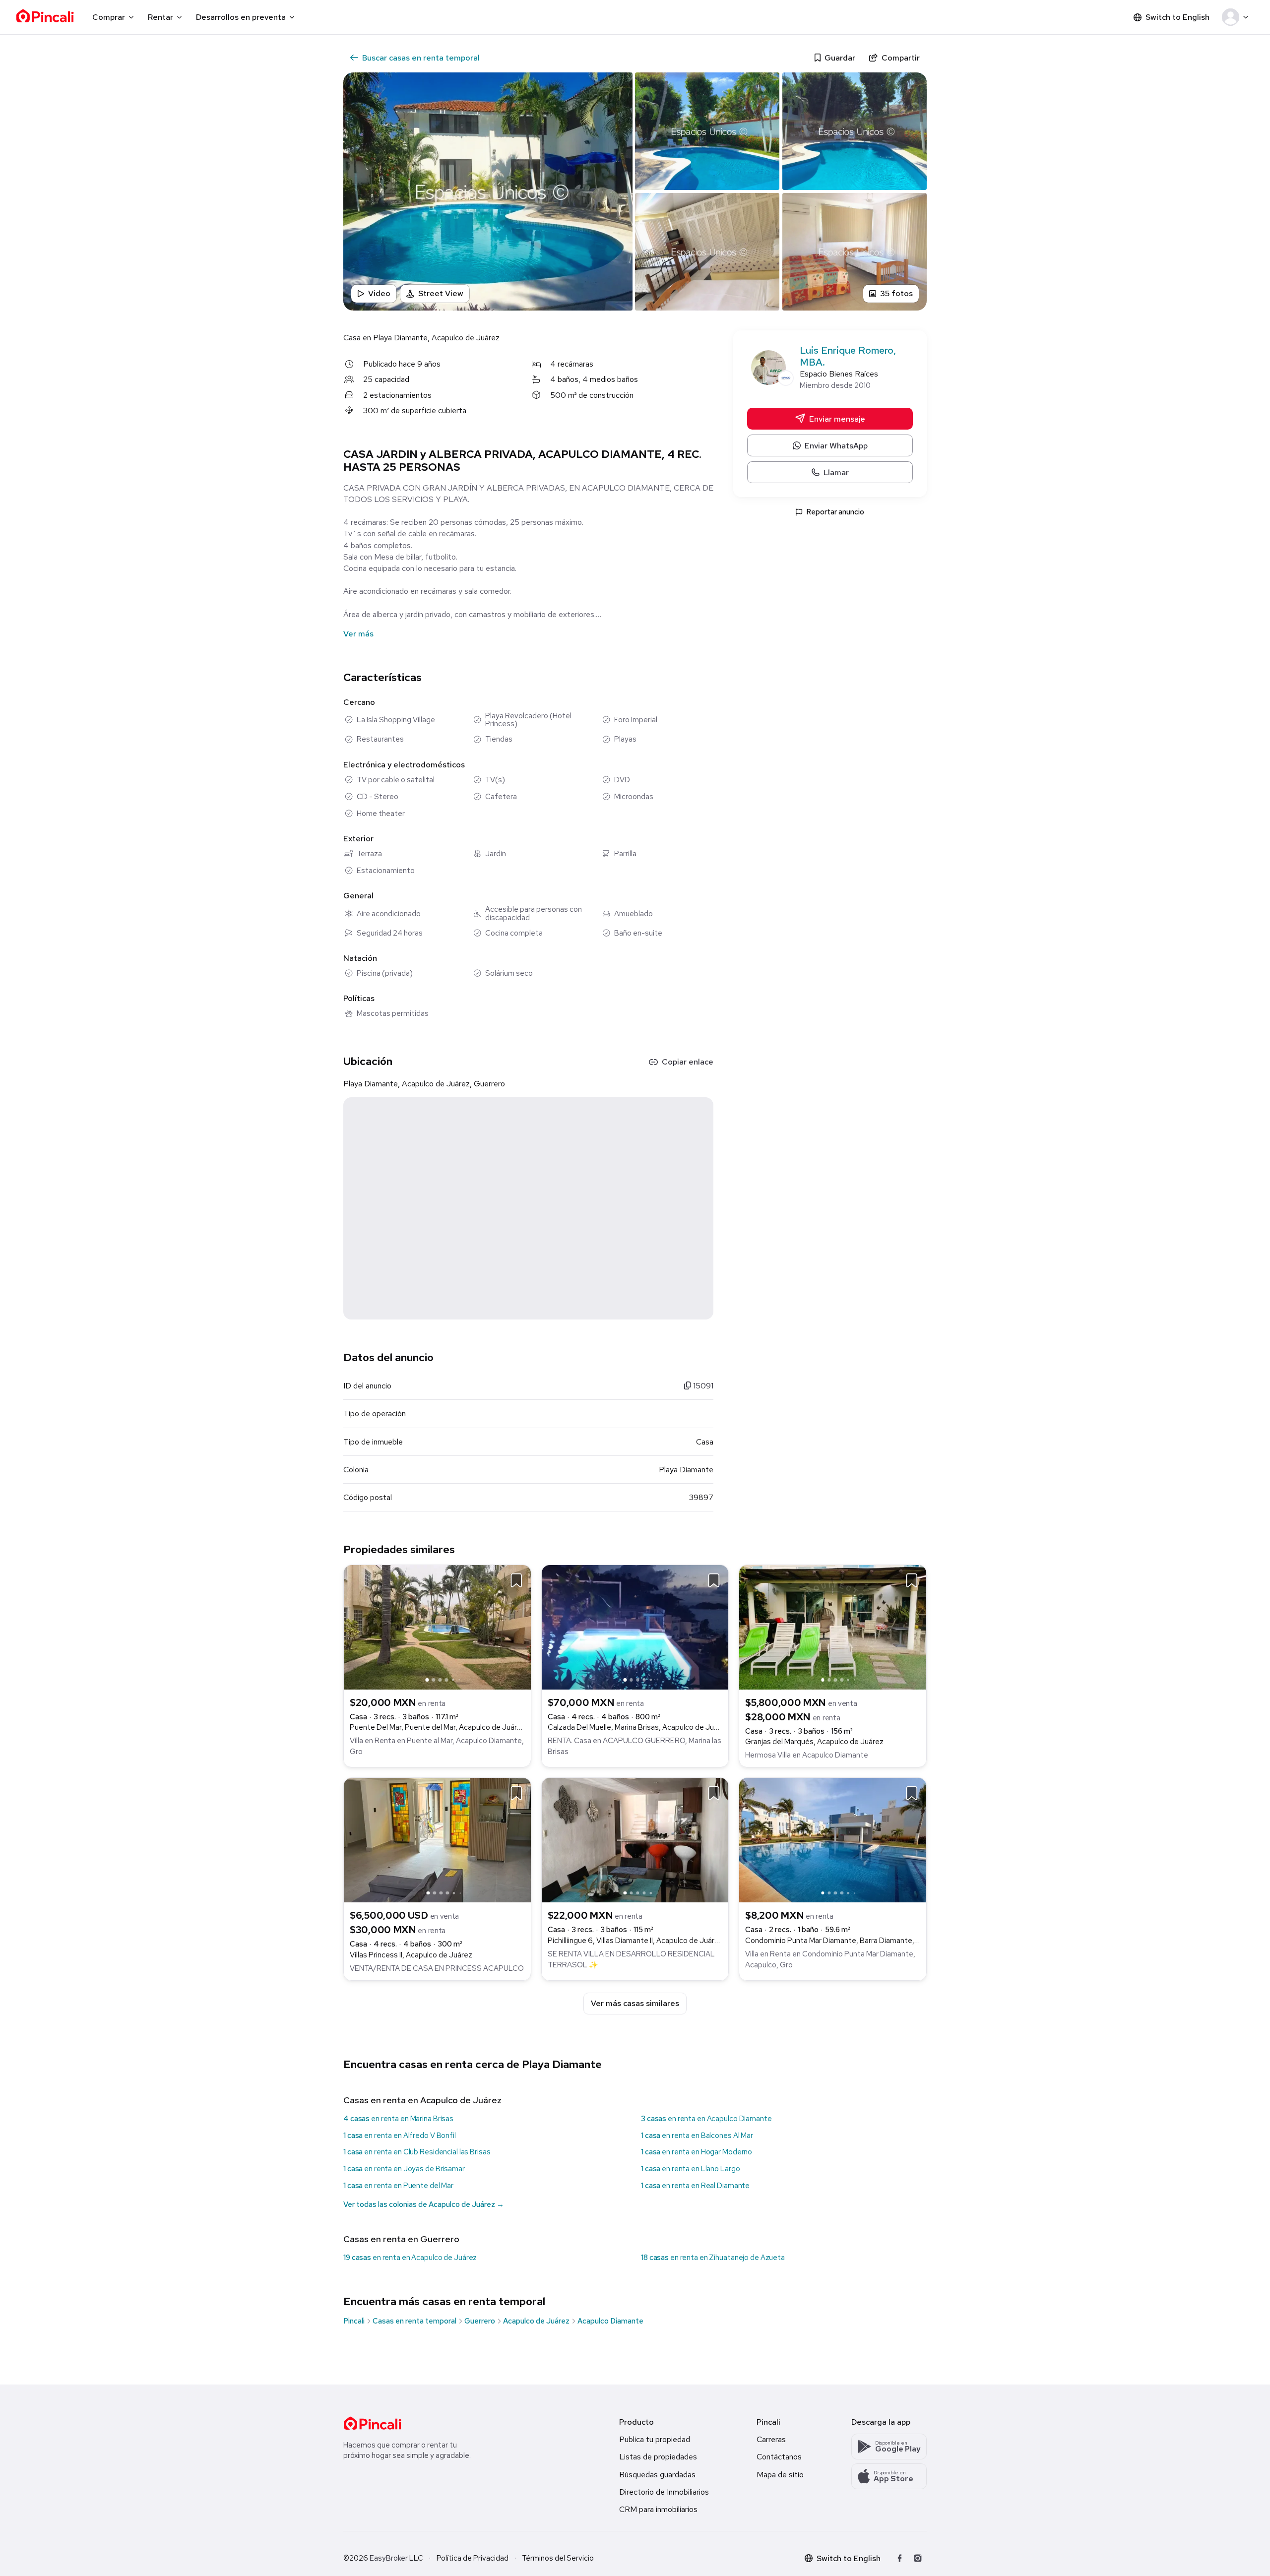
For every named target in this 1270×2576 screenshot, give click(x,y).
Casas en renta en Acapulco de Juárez (422, 2100)
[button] (1237, 17)
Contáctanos (779, 2457)
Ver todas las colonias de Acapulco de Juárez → (424, 2204)
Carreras (771, 2439)
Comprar (109, 17)
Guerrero (480, 2321)
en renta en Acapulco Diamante (706, 2119)
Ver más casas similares (635, 2003)
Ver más (358, 634)
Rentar (160, 17)
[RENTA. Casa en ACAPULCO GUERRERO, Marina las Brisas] (635, 1626)
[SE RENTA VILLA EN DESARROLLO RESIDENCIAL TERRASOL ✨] (635, 1840)
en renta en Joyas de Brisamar (404, 2169)
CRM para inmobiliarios (658, 2509)
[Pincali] (372, 2423)
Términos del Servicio (558, 2558)
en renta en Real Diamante (695, 2186)
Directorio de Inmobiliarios (664, 2492)
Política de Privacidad (473, 2558)
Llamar (836, 472)
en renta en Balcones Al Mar (697, 2136)
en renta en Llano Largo (690, 2169)
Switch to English (1177, 17)
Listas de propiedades (658, 2457)
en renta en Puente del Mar (398, 2186)
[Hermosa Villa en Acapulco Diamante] (833, 1626)
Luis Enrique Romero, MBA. (848, 356)
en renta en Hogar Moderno (697, 2152)
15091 (702, 1386)
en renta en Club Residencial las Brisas (417, 2152)
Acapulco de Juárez (536, 2321)
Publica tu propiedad (655, 2439)
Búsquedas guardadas (657, 2475)
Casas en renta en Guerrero (401, 2239)
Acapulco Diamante (610, 2321)
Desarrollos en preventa (241, 17)
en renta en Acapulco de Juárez (410, 2258)
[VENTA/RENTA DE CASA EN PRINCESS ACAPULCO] (437, 1840)
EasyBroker (389, 2558)
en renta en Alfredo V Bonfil (400, 2136)
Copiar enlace (688, 1062)
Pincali (354, 2321)
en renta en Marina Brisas (398, 2119)
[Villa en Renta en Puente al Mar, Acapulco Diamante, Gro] (437, 1626)
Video (379, 293)
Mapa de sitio (780, 2475)
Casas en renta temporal (414, 2321)
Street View (441, 293)
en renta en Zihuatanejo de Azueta (713, 2258)
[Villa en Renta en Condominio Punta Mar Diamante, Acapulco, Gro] (833, 1840)
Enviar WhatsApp (836, 445)
